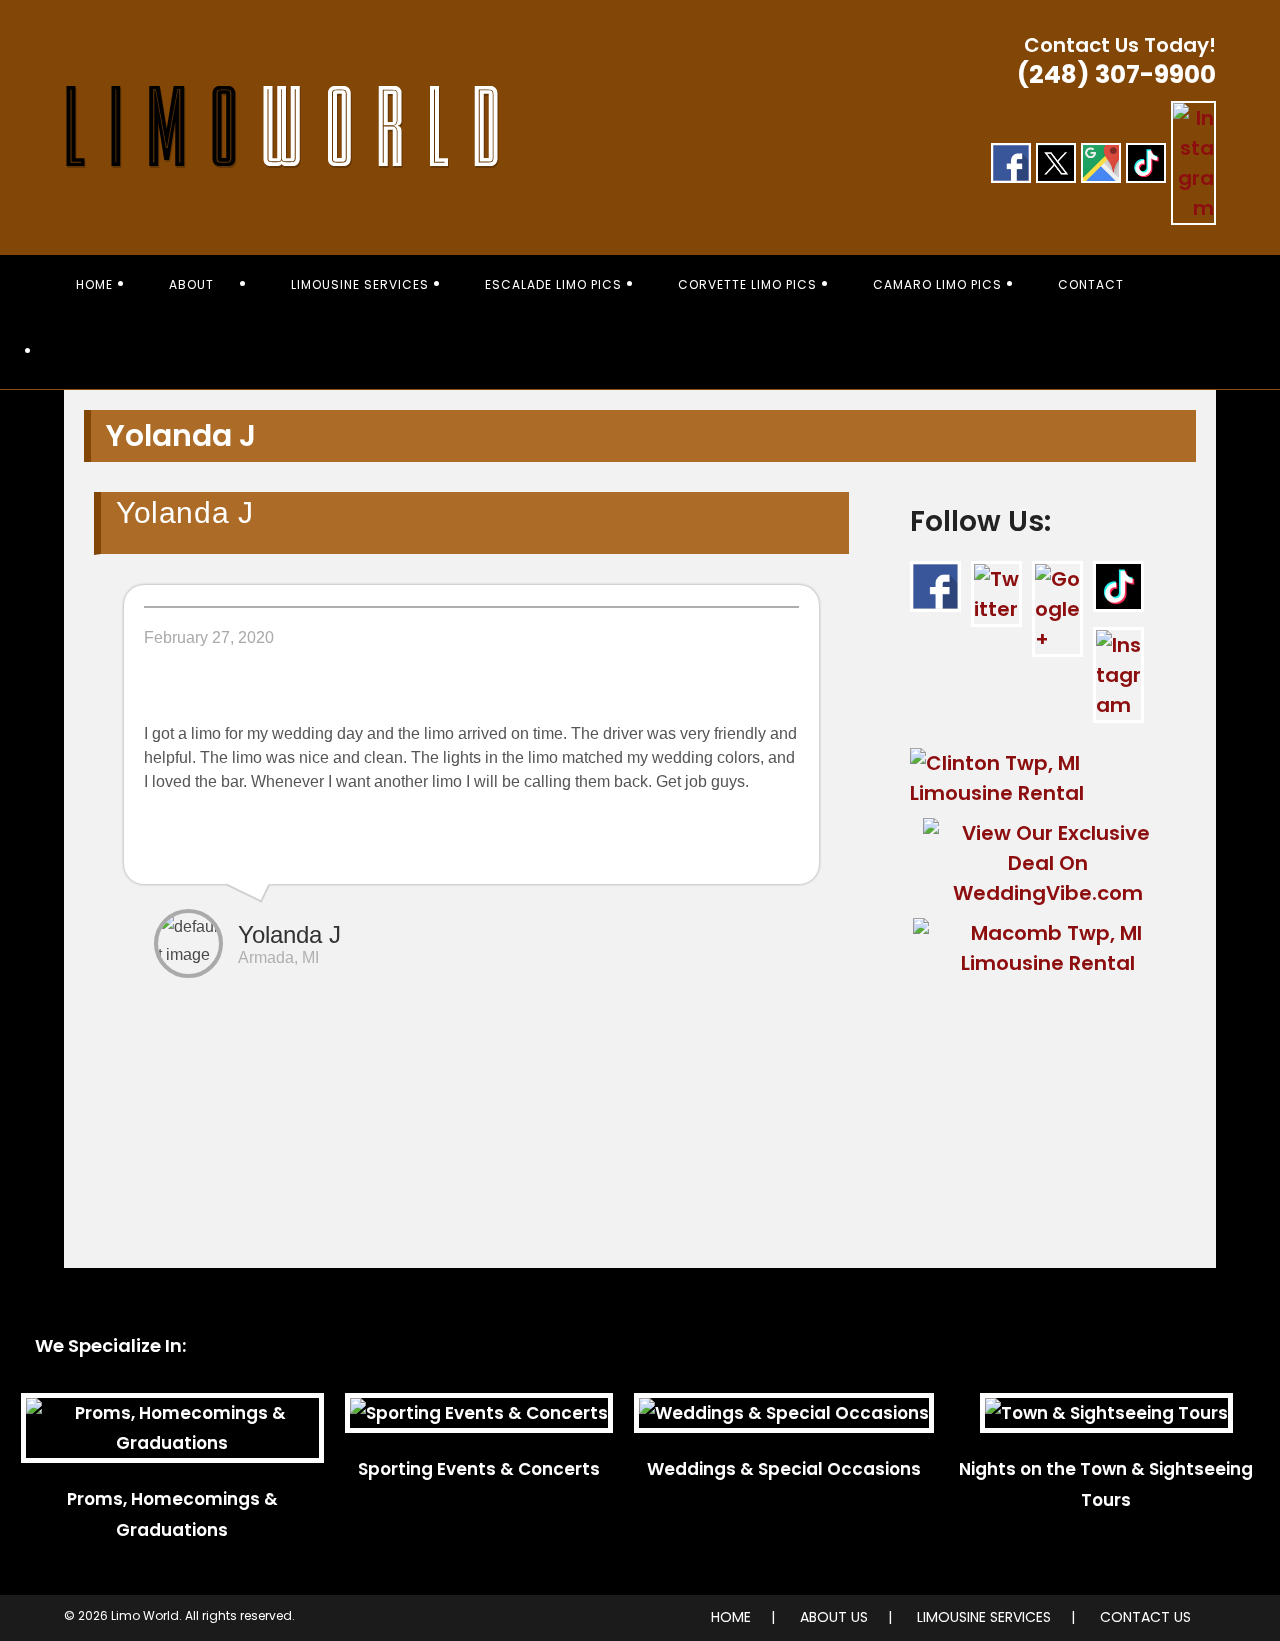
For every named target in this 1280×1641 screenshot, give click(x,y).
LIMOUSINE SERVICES (984, 1617)
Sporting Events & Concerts (479, 1469)
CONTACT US (1145, 1617)
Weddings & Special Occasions (784, 1469)
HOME (731, 1617)
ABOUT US (834, 1617)
